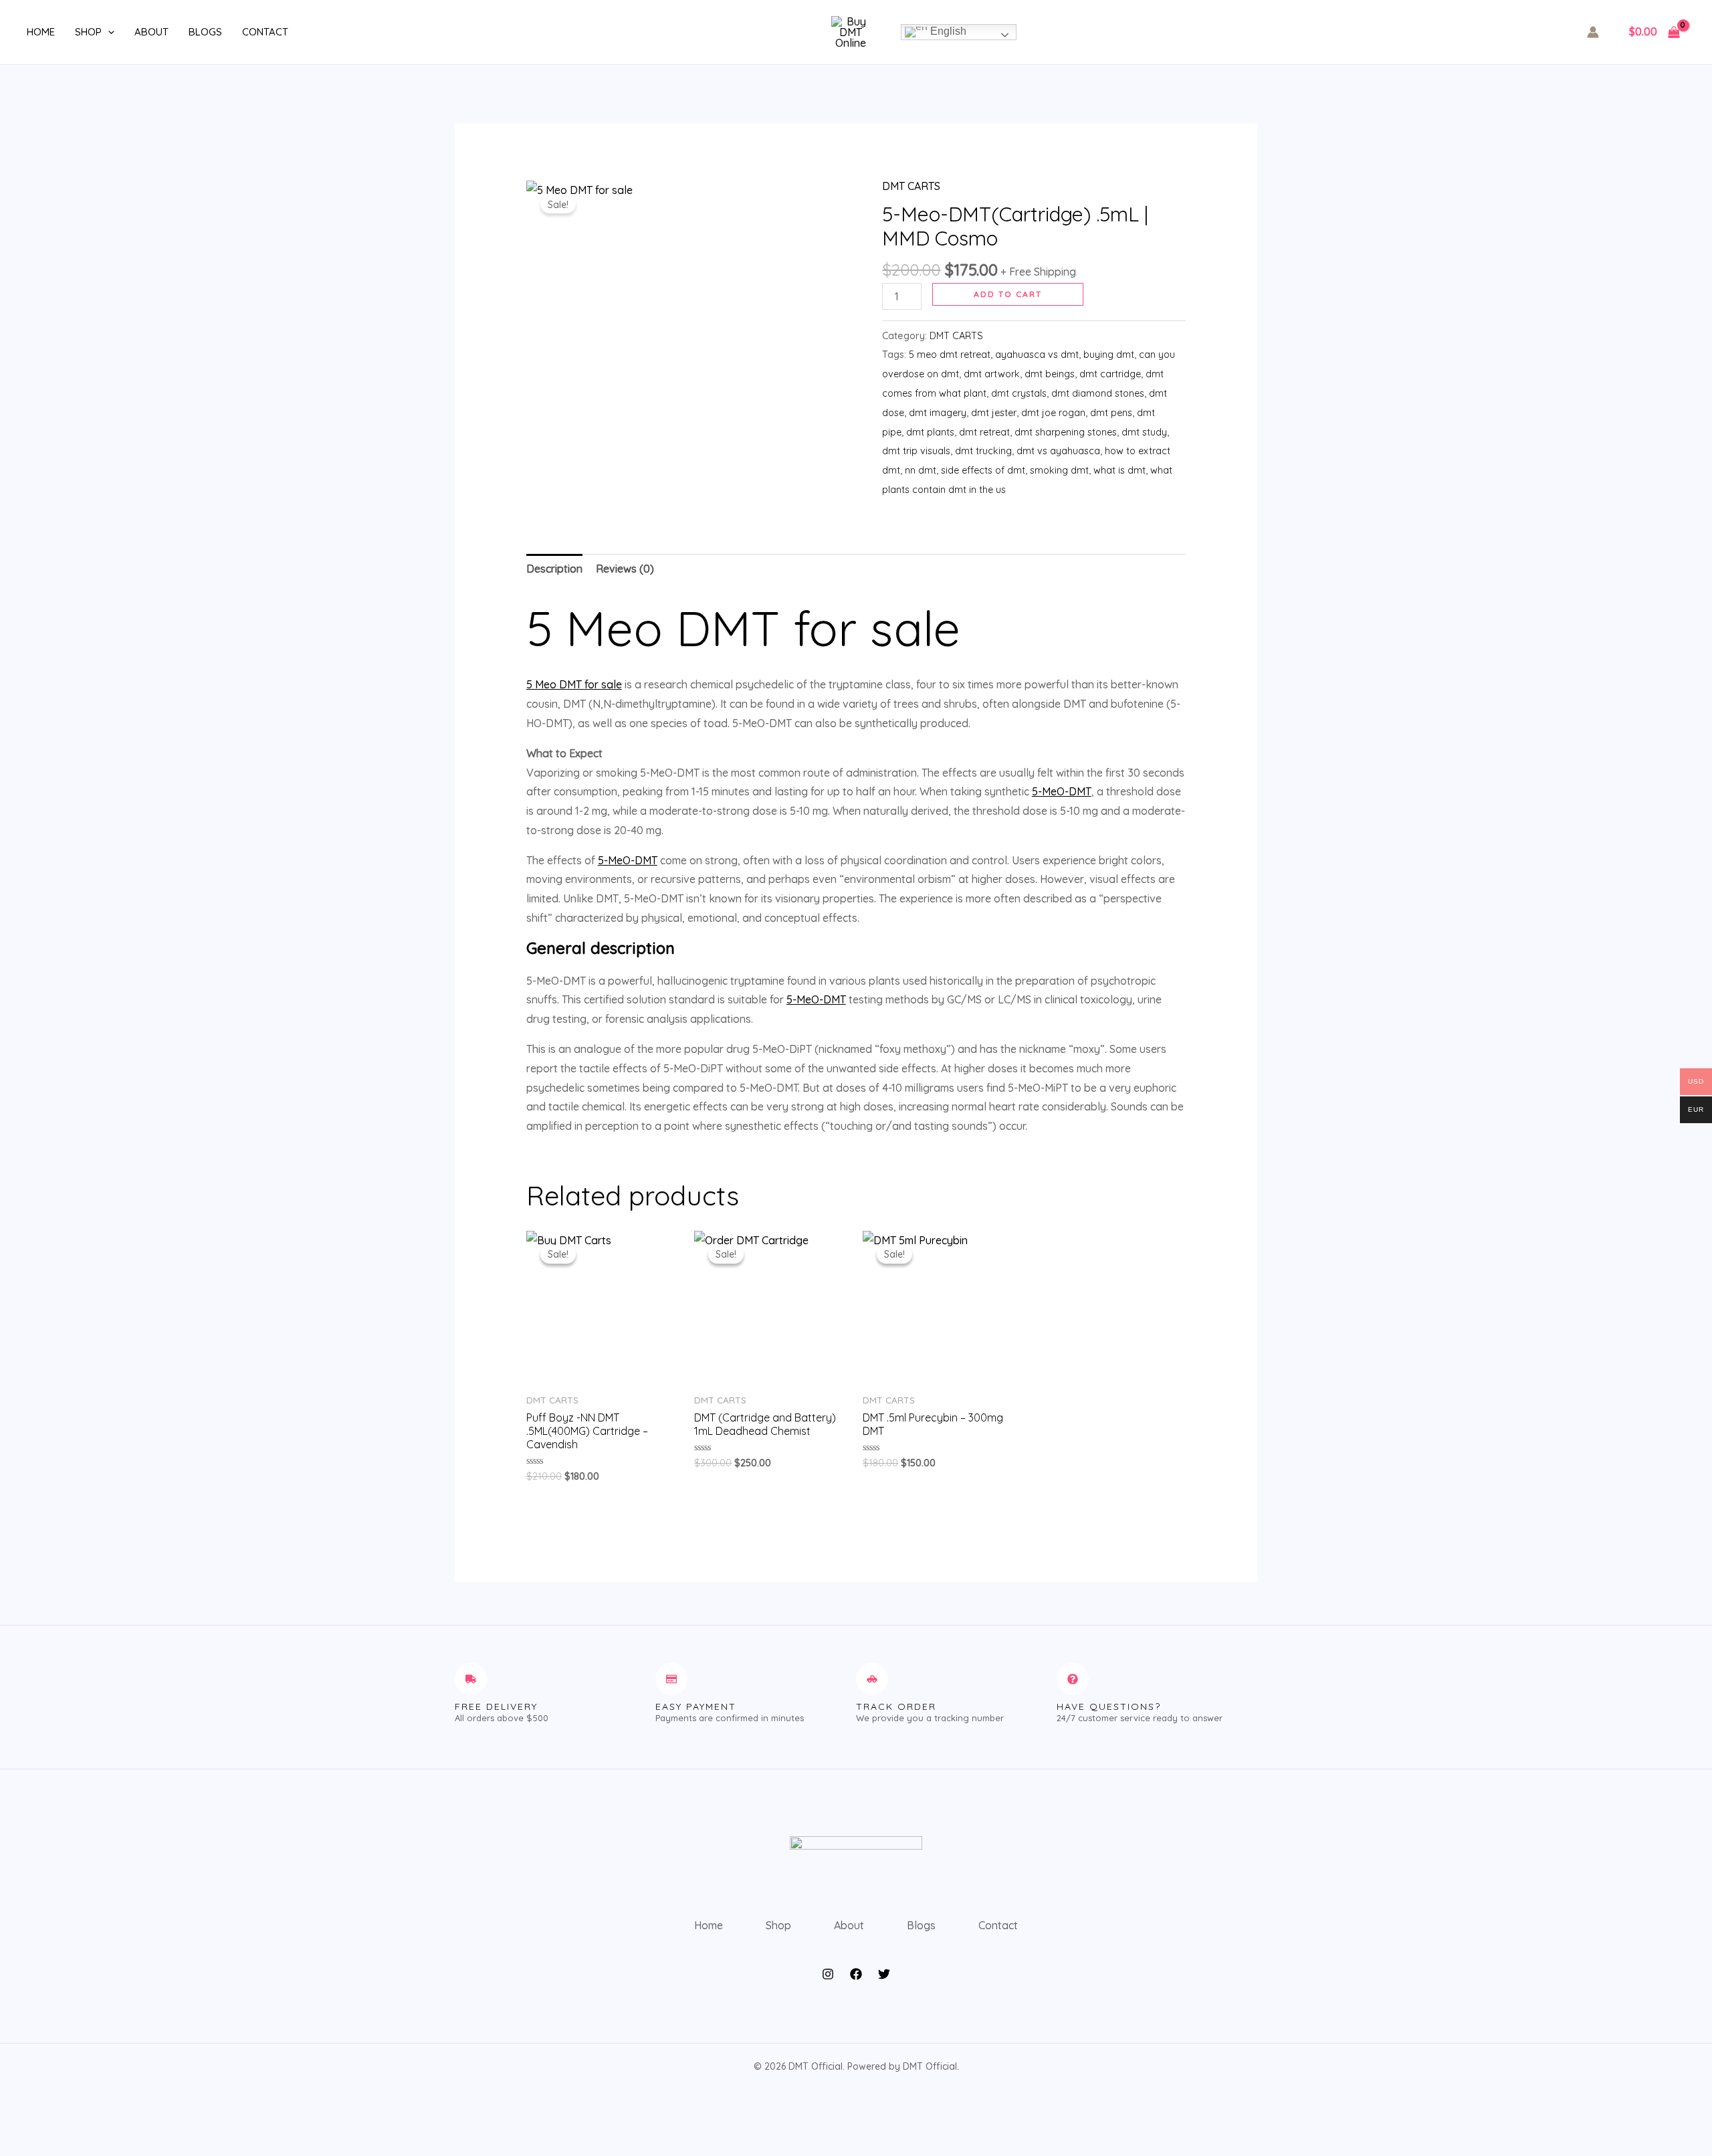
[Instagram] (828, 1974)
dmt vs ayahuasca (1058, 451)
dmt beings (1050, 374)
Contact (265, 32)
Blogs (205, 32)
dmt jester (994, 413)
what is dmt (1119, 470)
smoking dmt (1059, 470)
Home (41, 32)
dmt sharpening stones (1066, 432)
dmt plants (930, 432)
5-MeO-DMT (1062, 791)
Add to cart (1008, 294)
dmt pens (1111, 413)
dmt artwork (992, 374)
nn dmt (921, 470)
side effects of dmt (983, 470)
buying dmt (1109, 355)
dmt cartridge (1110, 374)
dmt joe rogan (1053, 413)
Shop (88, 32)
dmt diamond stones (1098, 393)
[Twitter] (884, 1974)
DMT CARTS (911, 186)
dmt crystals (1019, 393)
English (947, 31)
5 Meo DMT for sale (574, 684)
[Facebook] (856, 1974)
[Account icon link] (1593, 32)
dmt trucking (983, 451)
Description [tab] (554, 569)
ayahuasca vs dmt (1037, 355)
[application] (108, 32)
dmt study (1144, 432)
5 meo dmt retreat (950, 355)
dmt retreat (984, 432)
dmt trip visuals (916, 451)
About (151, 32)
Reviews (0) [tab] (625, 569)
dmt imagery (938, 413)
